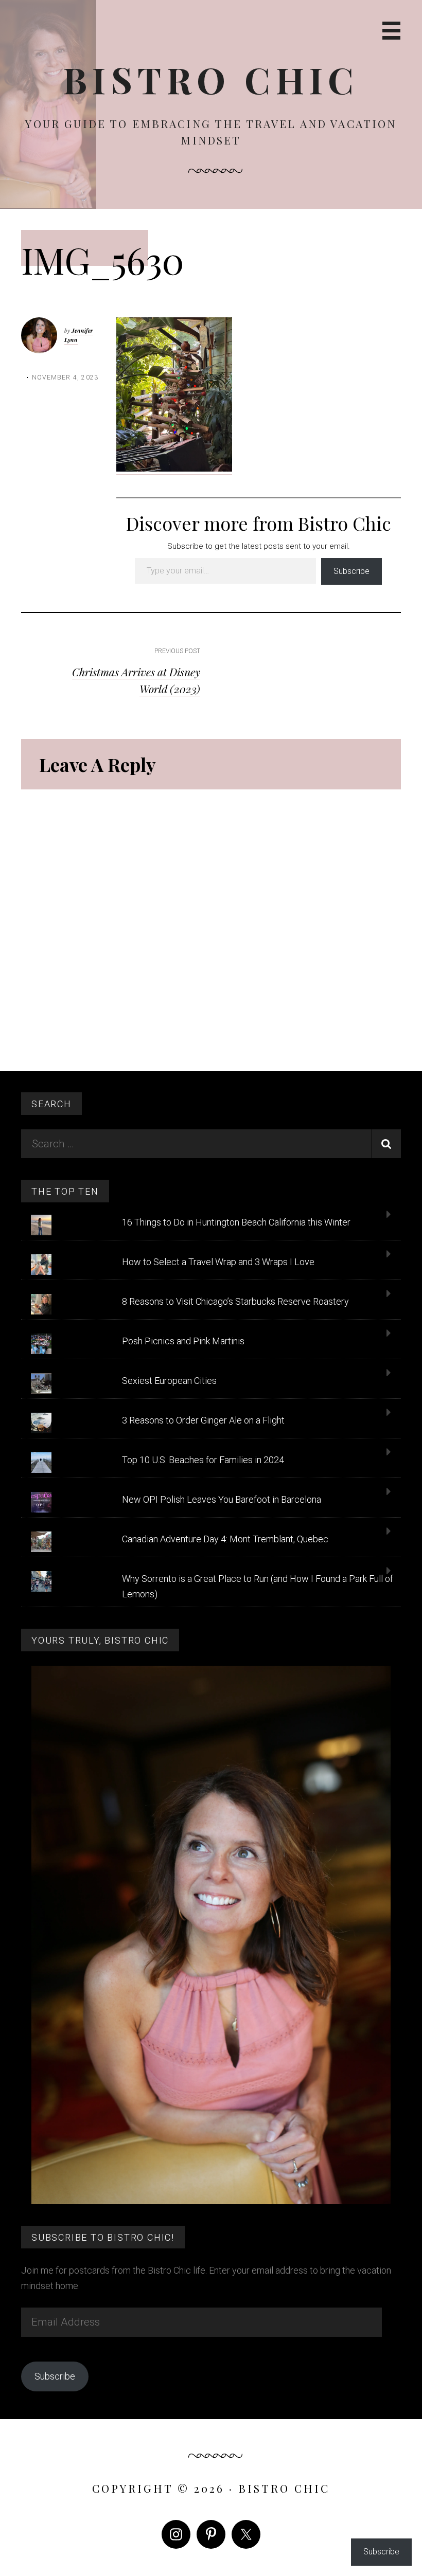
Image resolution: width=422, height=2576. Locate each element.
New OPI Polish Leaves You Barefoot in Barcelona (222, 1499)
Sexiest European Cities (169, 1381)
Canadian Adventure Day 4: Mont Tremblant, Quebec (225, 1539)
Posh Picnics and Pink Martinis (183, 1341)
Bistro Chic (211, 79)
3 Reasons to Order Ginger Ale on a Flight (203, 1420)
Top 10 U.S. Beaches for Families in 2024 (203, 1460)
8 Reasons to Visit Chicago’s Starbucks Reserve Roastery (235, 1301)
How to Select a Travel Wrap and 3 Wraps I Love (218, 1262)
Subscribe (351, 571)
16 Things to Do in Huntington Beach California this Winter (236, 1222)
